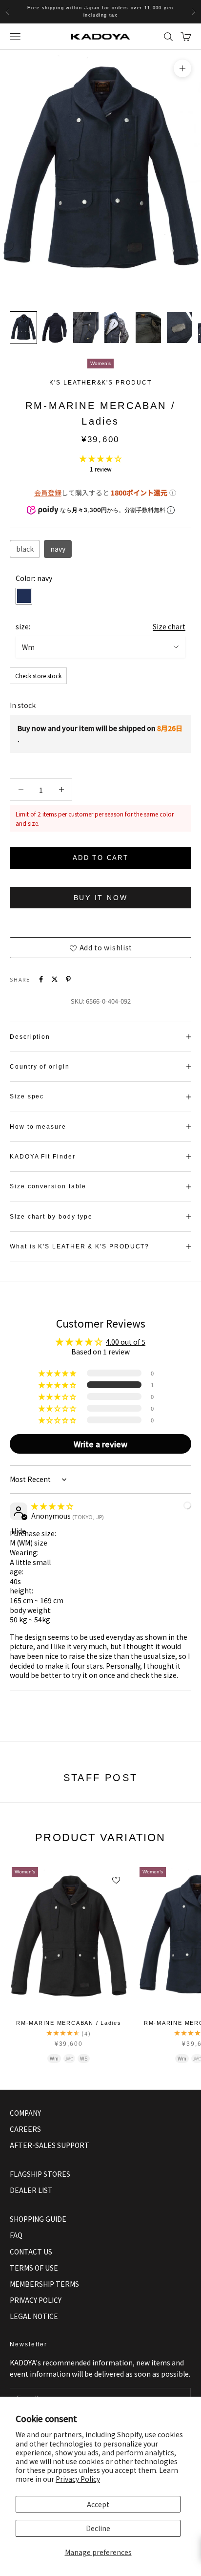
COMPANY (25, 2113)
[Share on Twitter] (55, 979)
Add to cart (100, 858)
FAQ (16, 2235)
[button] (100, 458)
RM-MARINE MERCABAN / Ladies (69, 2023)
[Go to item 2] (55, 328)
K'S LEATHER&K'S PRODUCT (100, 383)
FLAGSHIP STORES (40, 2174)
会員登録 (48, 493)
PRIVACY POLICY (36, 2300)
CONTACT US (31, 2252)
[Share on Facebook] (41, 979)
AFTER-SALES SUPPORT (50, 2145)
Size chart (169, 626)
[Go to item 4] (117, 328)
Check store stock (38, 676)
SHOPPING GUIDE (38, 2219)
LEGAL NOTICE (34, 2316)
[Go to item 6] (180, 328)
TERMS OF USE (34, 2268)
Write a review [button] (100, 1444)
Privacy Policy (78, 2479)
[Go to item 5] (148, 328)
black (25, 549)
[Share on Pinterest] (68, 979)
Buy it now (101, 898)
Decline (98, 2528)
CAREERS (25, 2129)
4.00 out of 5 (126, 1342)
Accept (98, 2504)
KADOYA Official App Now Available (100, 11)
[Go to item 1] (23, 328)
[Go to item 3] (86, 328)
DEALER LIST (31, 2190)
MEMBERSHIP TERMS (44, 2284)
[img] (52, 1506)
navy (58, 549)
